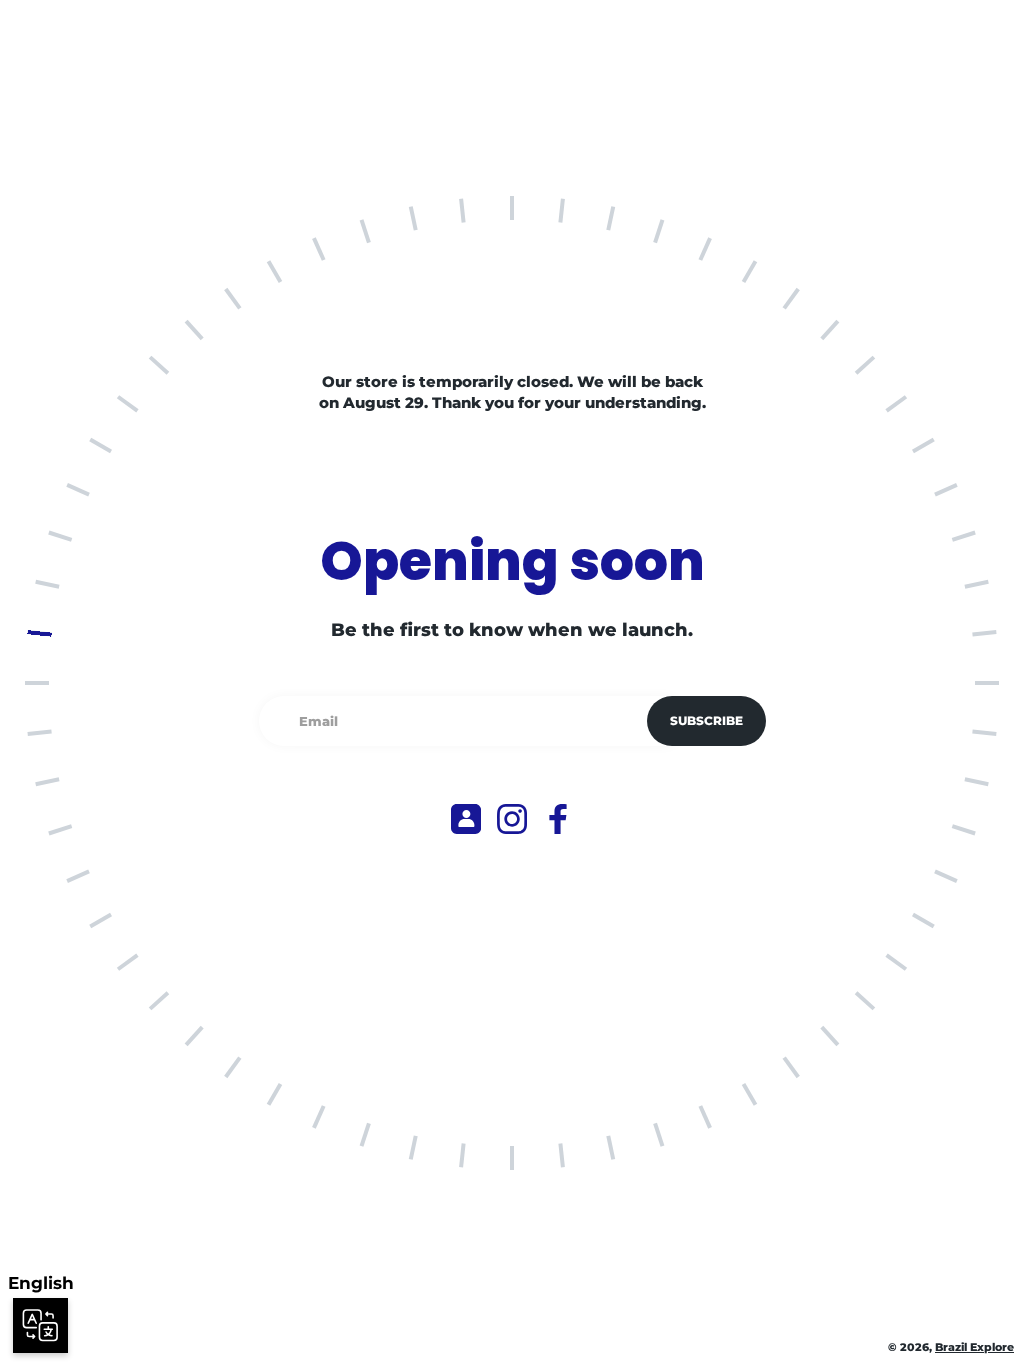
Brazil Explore (974, 1347)
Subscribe (706, 720)
